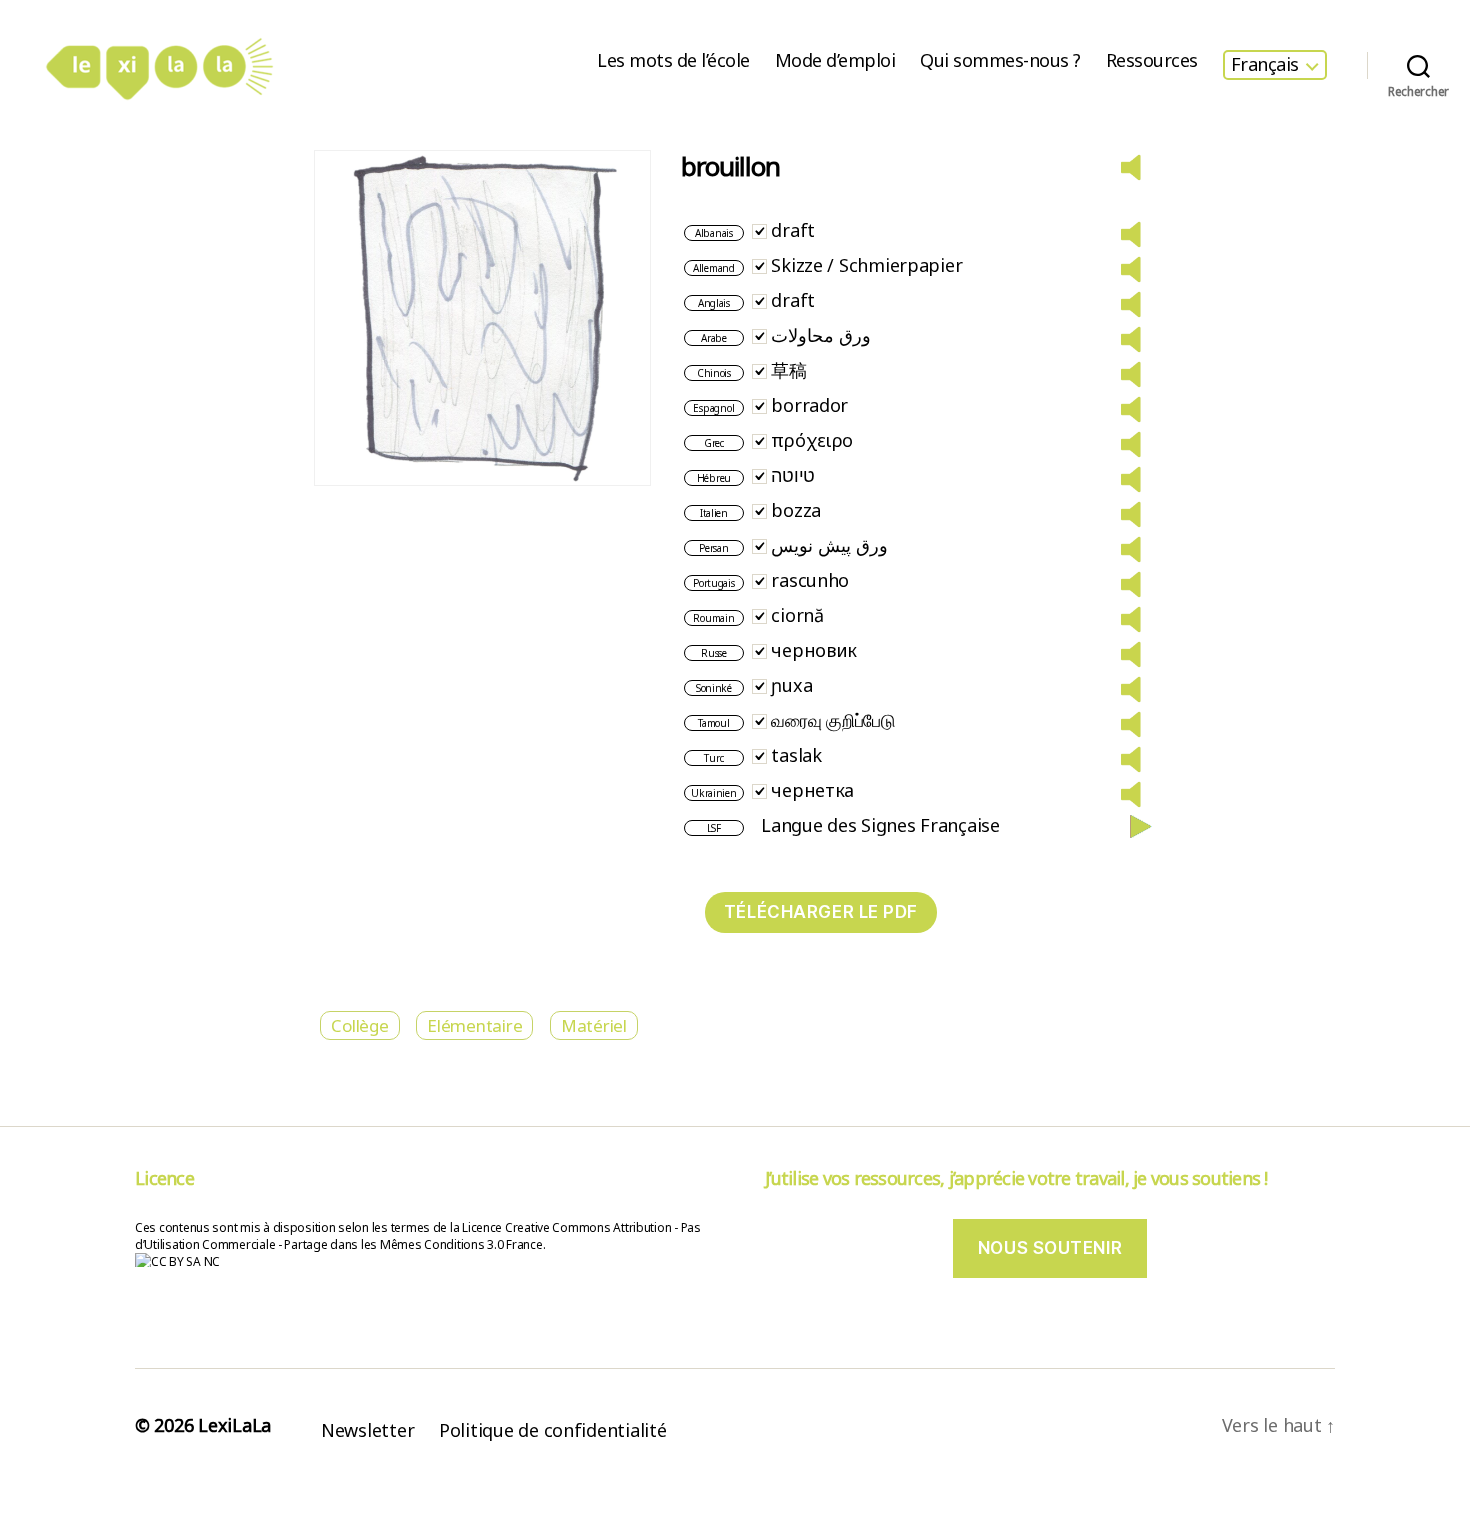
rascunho (810, 580)
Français (1265, 65)
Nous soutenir (1050, 1248)
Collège (359, 1025)
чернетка (812, 790)
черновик (814, 650)
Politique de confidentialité (552, 1430)
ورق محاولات (821, 335)
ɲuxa (791, 685)
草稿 (788, 370)
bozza (796, 510)
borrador (809, 405)
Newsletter (367, 1430)
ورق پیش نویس (829, 545)
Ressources (1152, 61)
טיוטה (793, 475)
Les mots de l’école (673, 61)
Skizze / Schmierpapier (866, 265)
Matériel (594, 1025)
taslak (796, 755)
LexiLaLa (234, 1425)
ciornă (797, 615)
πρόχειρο (812, 440)
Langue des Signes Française (880, 825)
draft (793, 230)
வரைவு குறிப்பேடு (833, 720)
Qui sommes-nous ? (1000, 61)
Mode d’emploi (835, 61)
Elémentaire (474, 1025)
